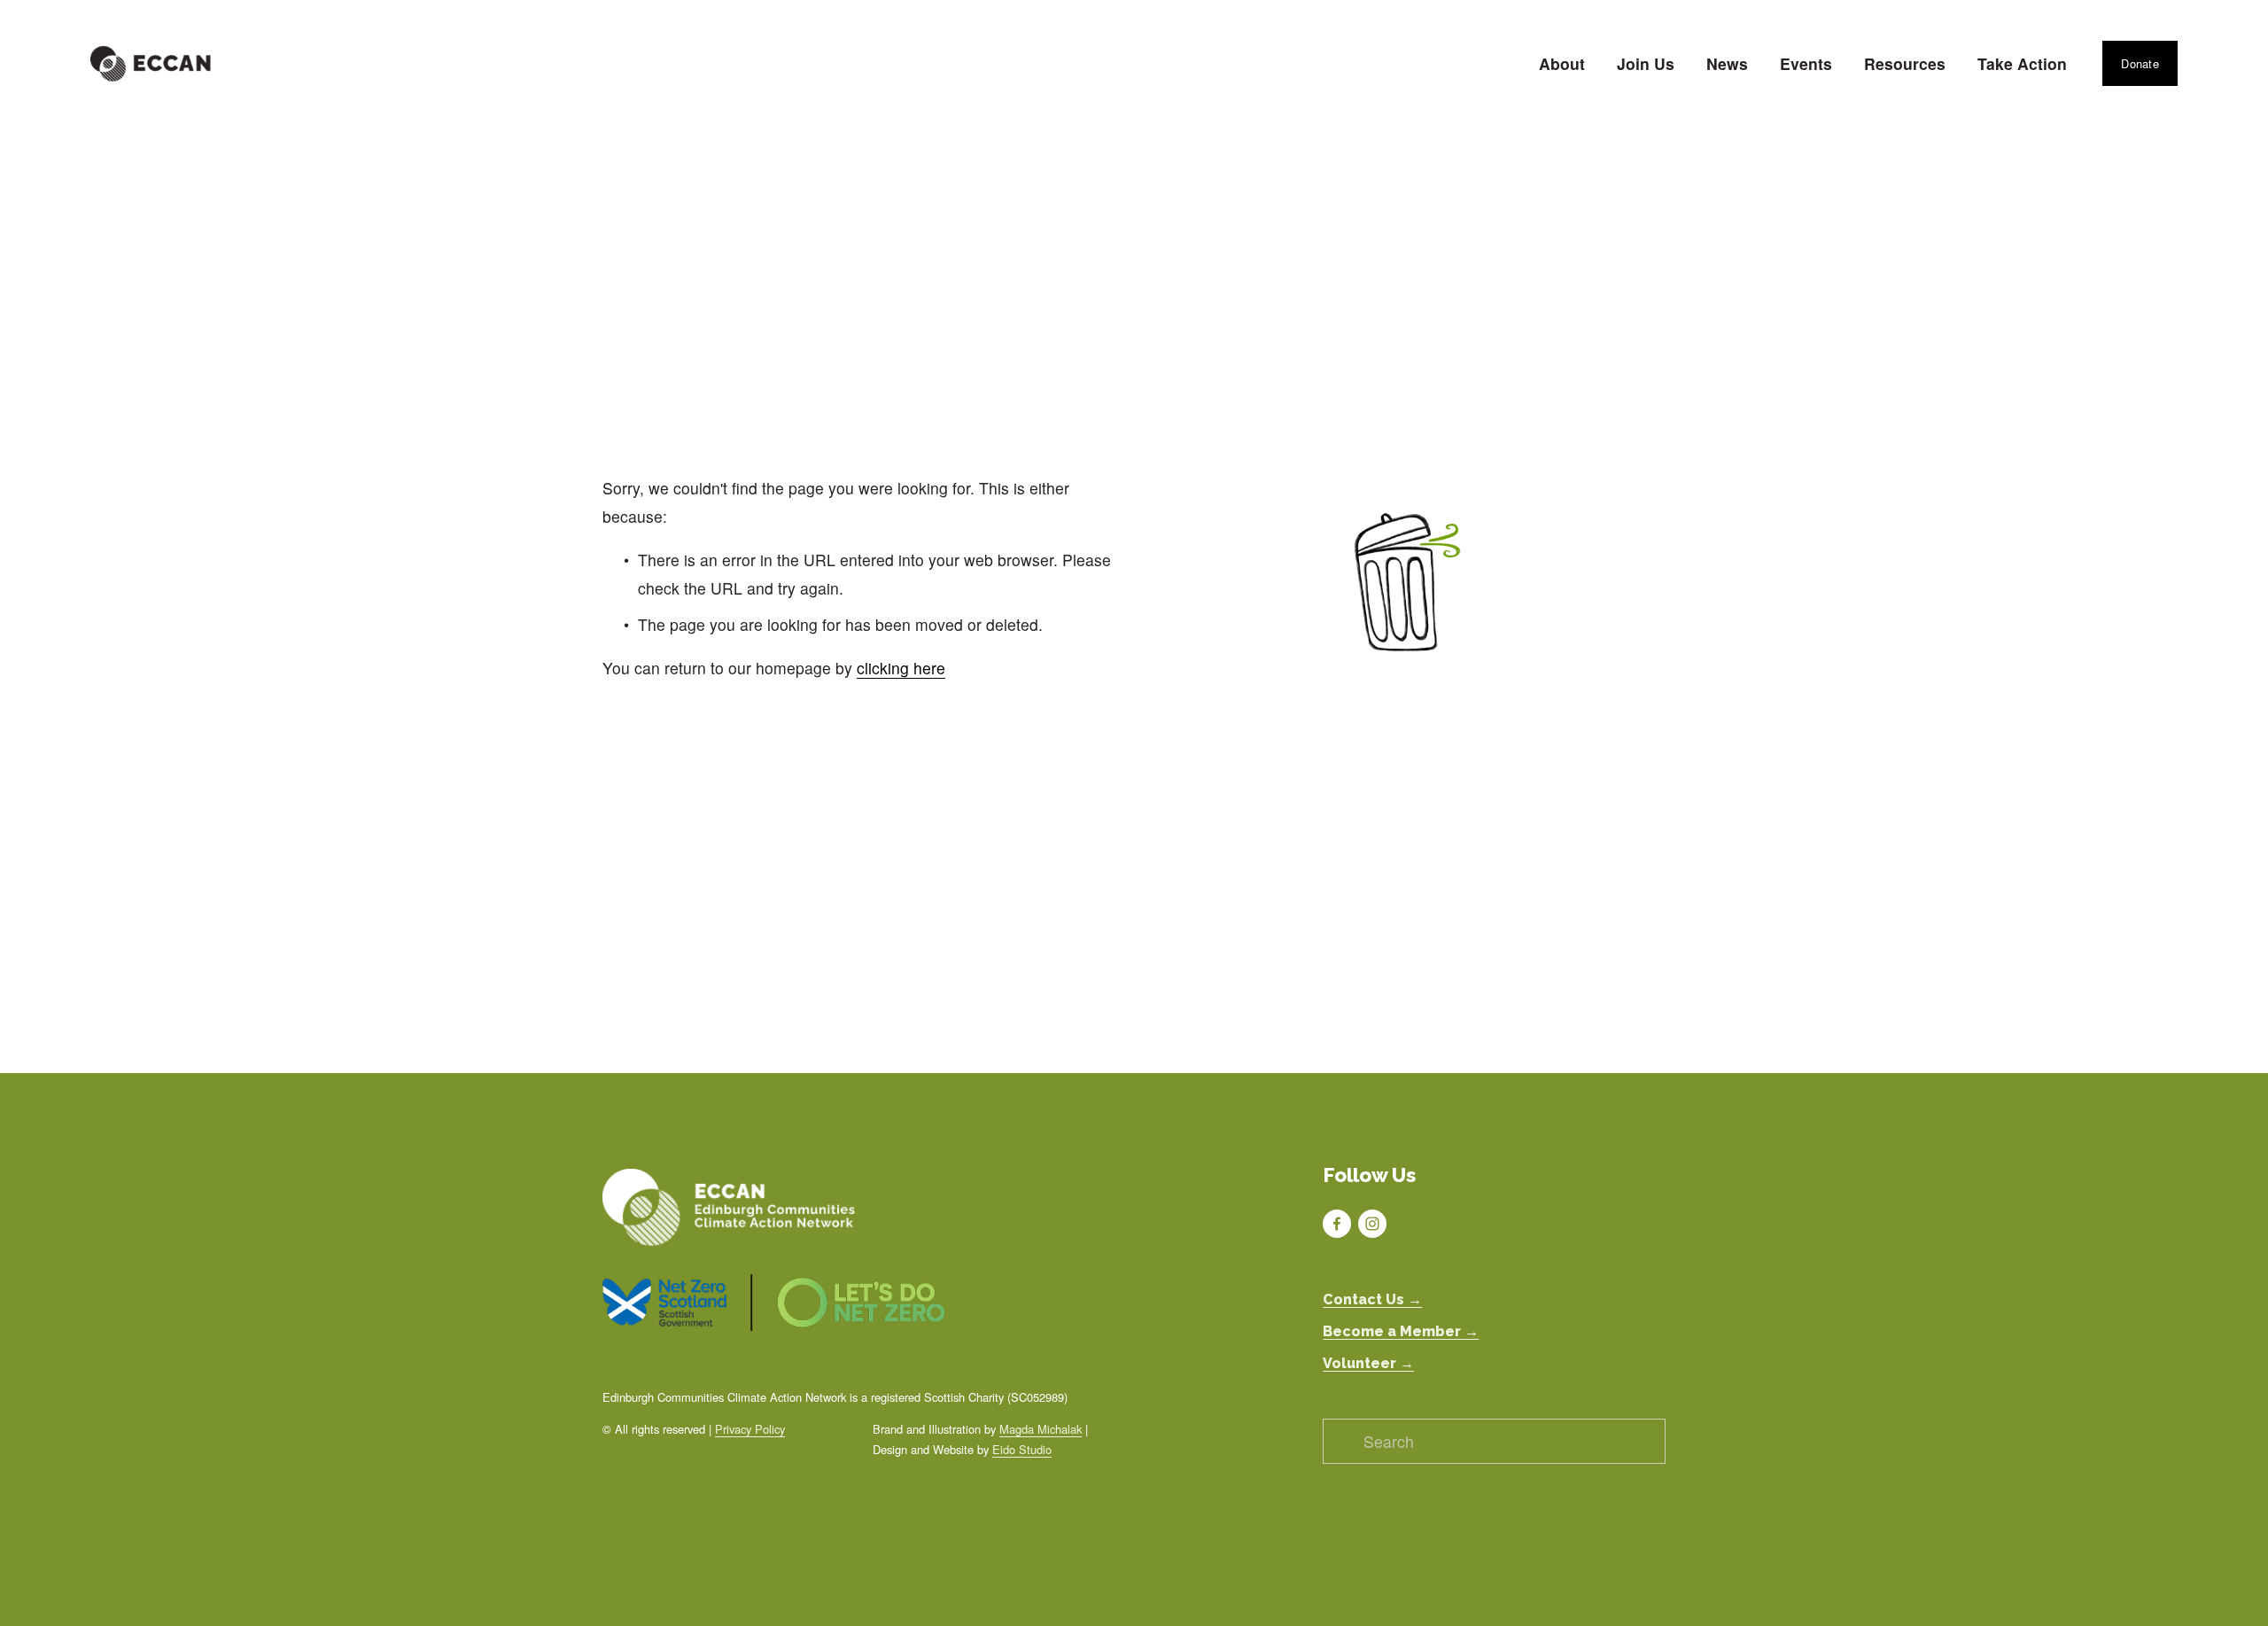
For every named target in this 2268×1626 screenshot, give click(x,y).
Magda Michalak (1041, 1429)
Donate (2140, 63)
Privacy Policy (750, 1429)
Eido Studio (1022, 1449)
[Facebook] (1337, 1224)
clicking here (901, 668)
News (1727, 63)
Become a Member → (1401, 1331)
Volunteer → (1368, 1363)
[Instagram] (1372, 1224)
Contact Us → (1372, 1299)
